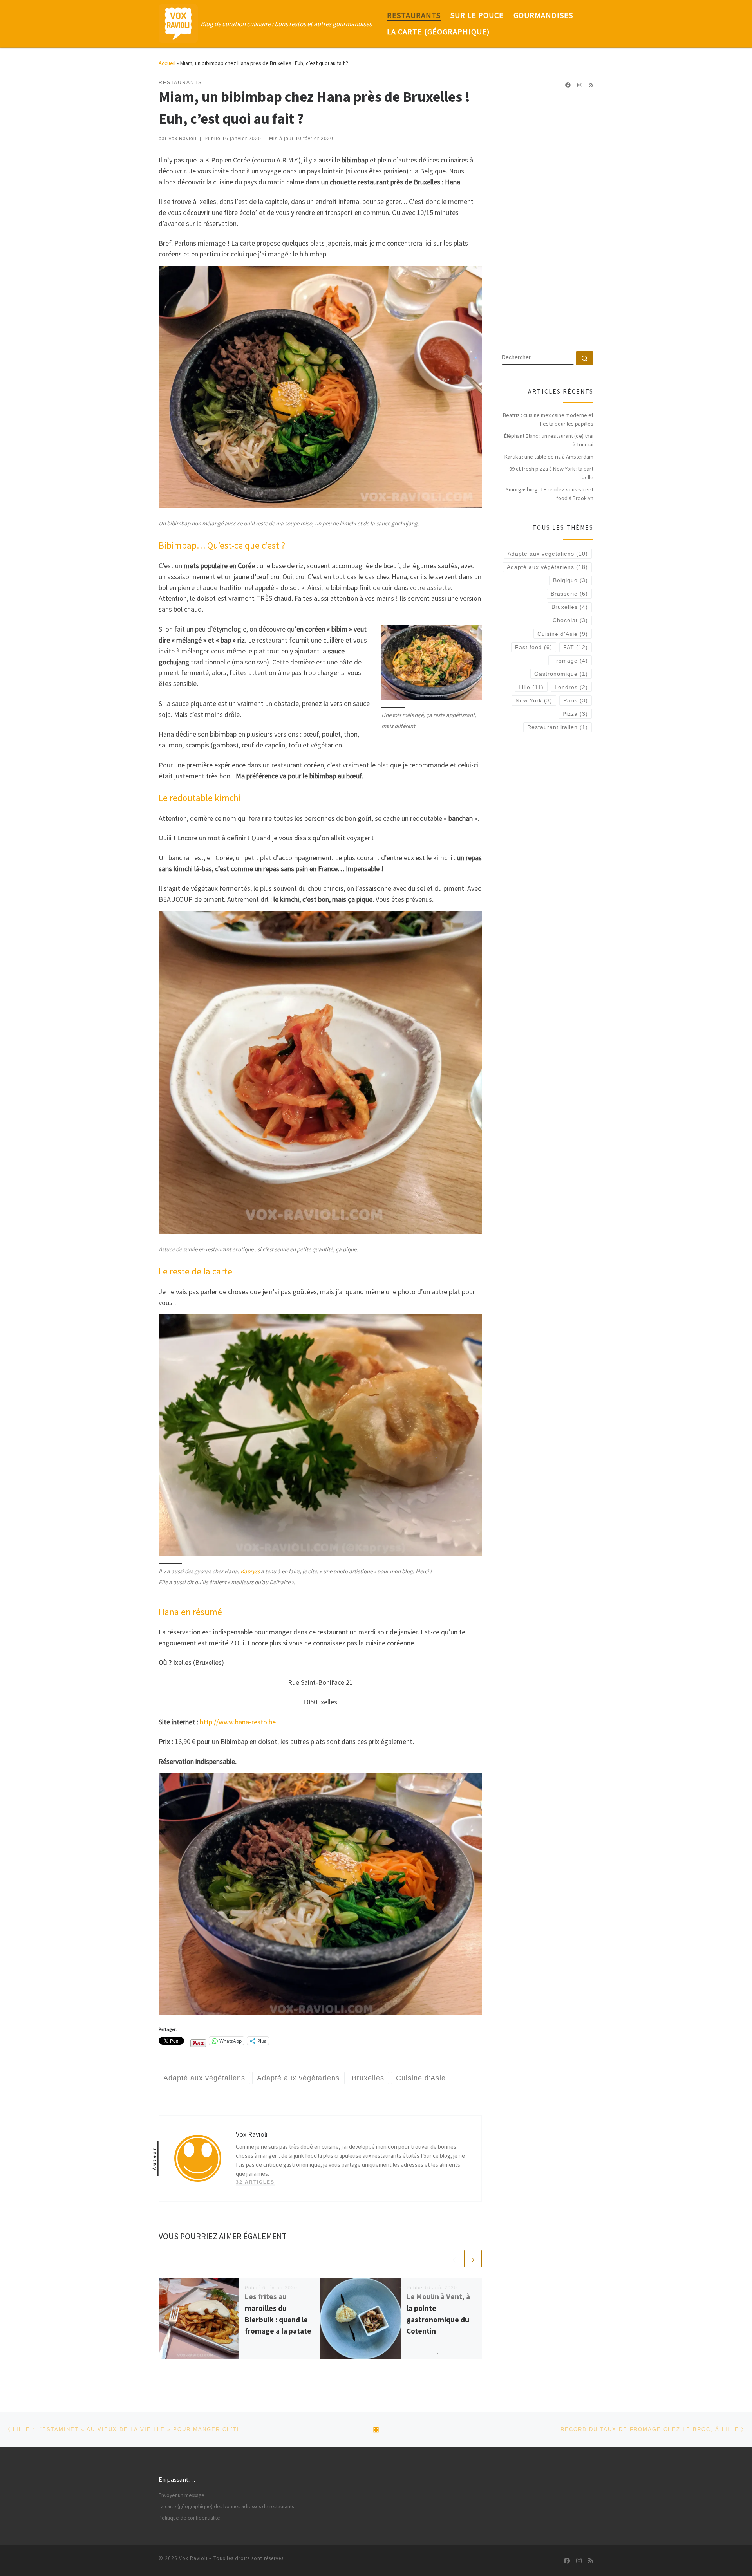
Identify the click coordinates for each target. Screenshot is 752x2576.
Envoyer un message (182, 2495)
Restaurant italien (558, 727)
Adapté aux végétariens (547, 567)
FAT (576, 647)
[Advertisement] (548, 220)
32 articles (255, 2182)
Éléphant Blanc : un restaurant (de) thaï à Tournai (549, 440)
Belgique (570, 580)
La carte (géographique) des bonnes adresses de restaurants (226, 2507)
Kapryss (250, 1571)
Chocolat (570, 620)
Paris (576, 700)
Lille (531, 687)
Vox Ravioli (183, 139)
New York (534, 700)
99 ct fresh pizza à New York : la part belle (551, 473)
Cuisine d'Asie (563, 634)
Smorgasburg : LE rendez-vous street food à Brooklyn (550, 494)
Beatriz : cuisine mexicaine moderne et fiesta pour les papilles (548, 419)
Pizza (575, 714)
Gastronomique (561, 674)
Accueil (167, 63)
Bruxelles (570, 607)
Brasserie (569, 594)
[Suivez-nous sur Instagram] (580, 85)
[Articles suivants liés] (473, 2259)
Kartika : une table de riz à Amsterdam (549, 457)
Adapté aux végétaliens (548, 554)
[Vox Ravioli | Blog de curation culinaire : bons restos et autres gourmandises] (178, 22)
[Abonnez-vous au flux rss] (591, 85)
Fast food (534, 647)
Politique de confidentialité (189, 2518)
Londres (571, 687)
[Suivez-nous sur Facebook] (568, 85)
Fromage (570, 661)
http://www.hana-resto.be (238, 1722)
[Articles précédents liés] (454, 2259)
